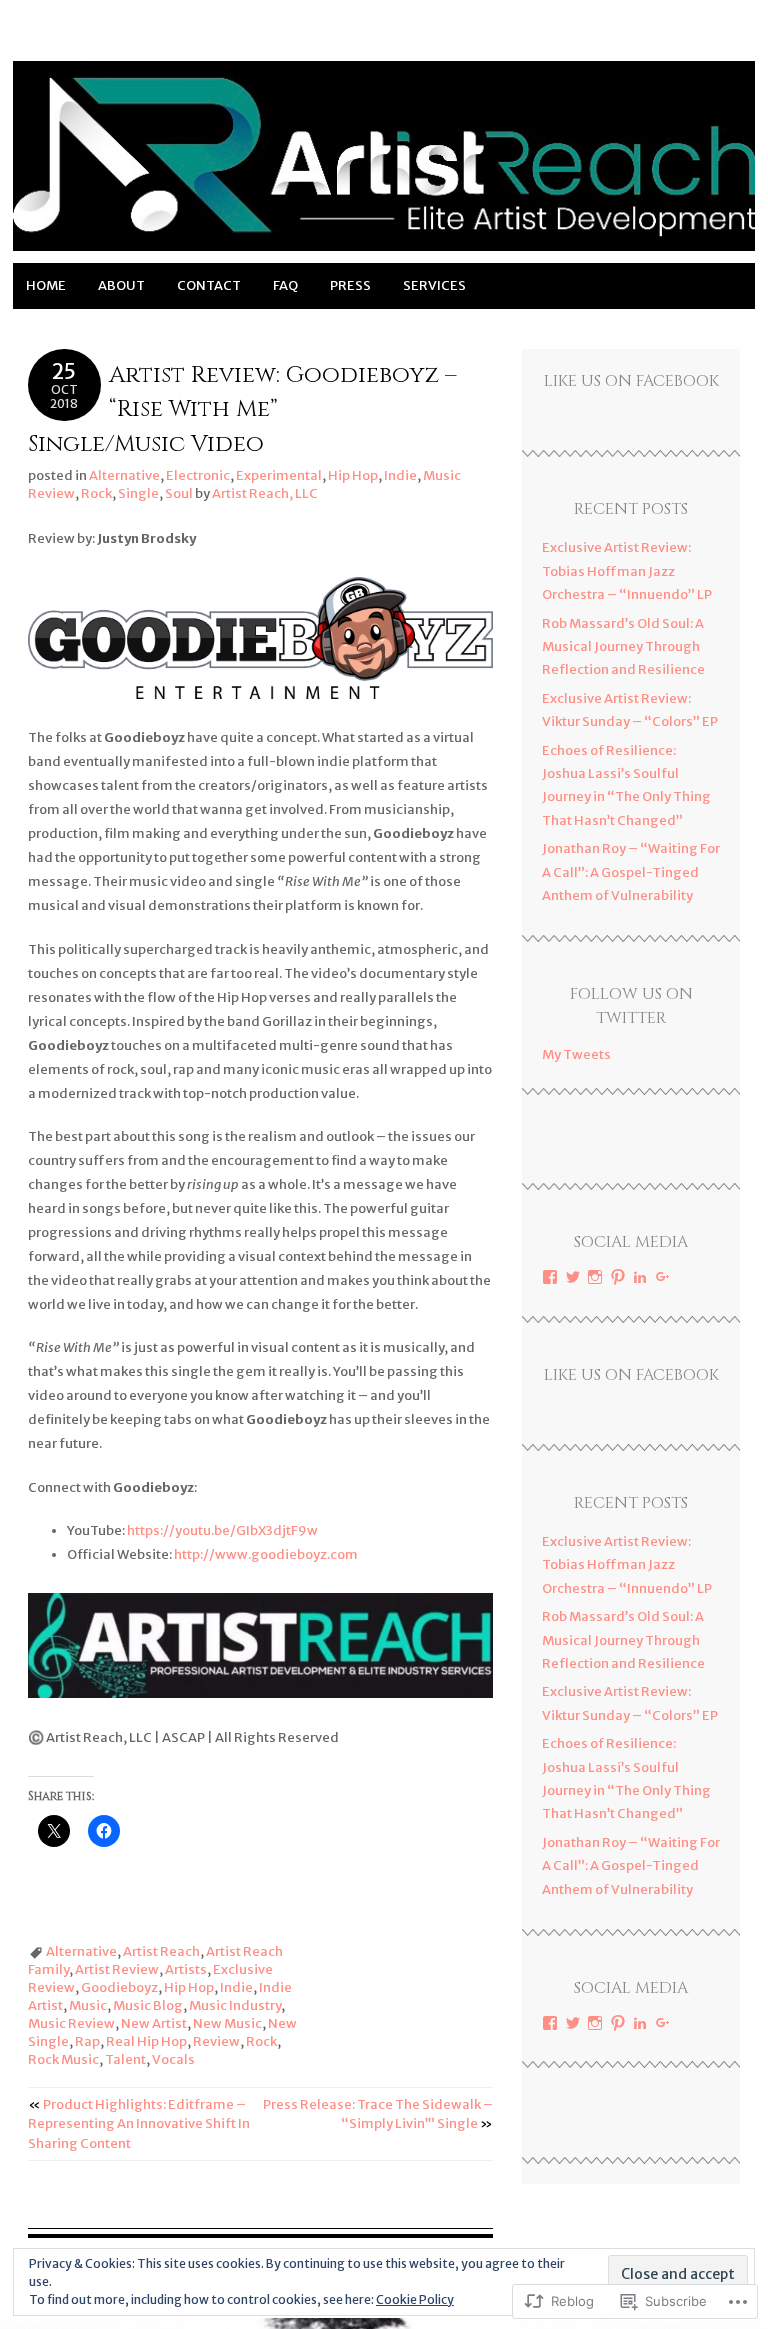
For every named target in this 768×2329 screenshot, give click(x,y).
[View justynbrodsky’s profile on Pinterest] (618, 1277)
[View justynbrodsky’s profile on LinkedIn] (640, 1277)
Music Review (71, 2023)
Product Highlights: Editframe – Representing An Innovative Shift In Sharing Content (139, 2124)
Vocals (173, 2059)
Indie (400, 475)
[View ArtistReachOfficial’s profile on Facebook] (550, 1277)
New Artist (154, 2023)
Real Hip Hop (146, 2041)
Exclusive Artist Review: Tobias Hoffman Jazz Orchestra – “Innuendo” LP (627, 571)
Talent (125, 2059)
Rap (87, 2041)
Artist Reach (161, 1951)
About (121, 285)
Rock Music (63, 2059)
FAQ (285, 285)
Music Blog (148, 2005)
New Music (227, 2023)
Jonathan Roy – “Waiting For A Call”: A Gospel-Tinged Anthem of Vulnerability (631, 872)
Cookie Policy (415, 2299)
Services (434, 285)
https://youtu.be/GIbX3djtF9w (222, 1530)
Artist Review (117, 1969)
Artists (186, 1969)
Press (350, 285)
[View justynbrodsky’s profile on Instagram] (595, 1277)
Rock (96, 493)
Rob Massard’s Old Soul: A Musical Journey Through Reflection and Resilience (623, 647)
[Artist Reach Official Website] (384, 251)
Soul (179, 493)
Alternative (124, 475)
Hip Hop (353, 475)
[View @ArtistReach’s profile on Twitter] (573, 1277)
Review (216, 2041)
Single (138, 493)
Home (46, 285)
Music (88, 2005)
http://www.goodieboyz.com (266, 1554)
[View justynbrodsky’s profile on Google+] (663, 1277)
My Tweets (576, 1054)
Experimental (279, 475)
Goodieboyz (119, 1987)
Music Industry (235, 2005)
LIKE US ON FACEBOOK (631, 381)
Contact (209, 285)
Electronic (198, 475)
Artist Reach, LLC (265, 493)
